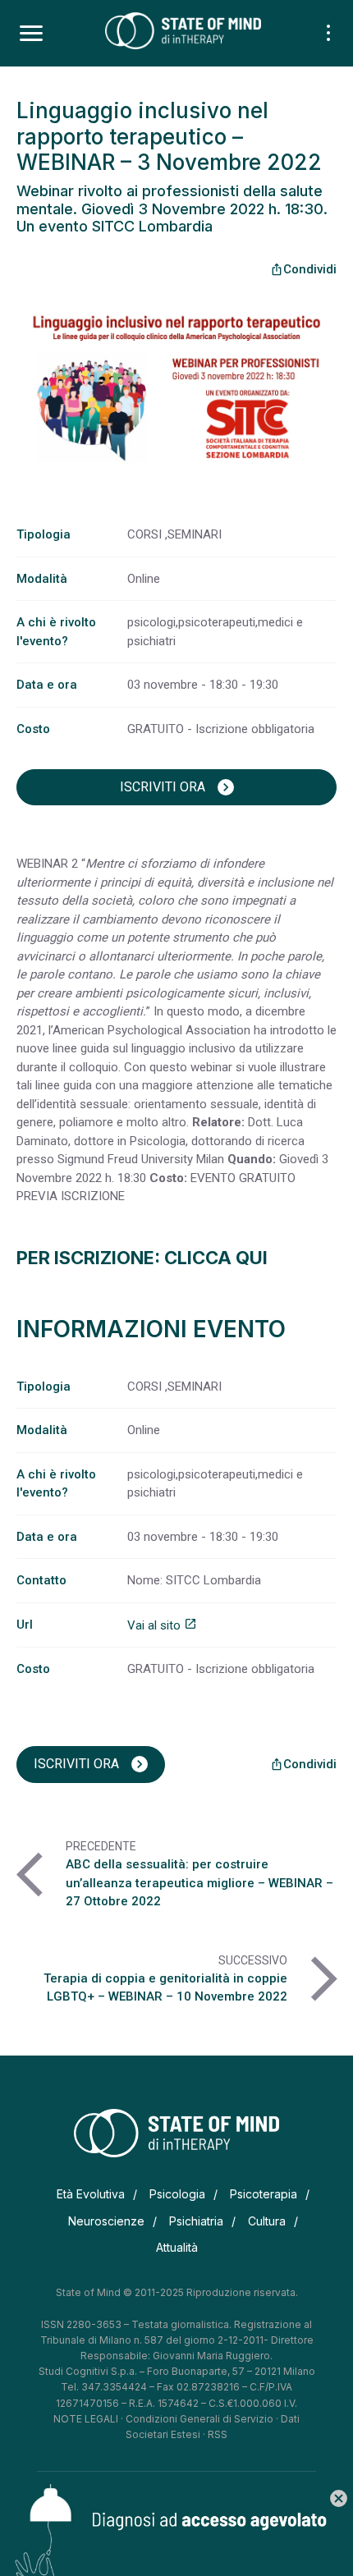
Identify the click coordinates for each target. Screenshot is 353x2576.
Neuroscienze (106, 2221)
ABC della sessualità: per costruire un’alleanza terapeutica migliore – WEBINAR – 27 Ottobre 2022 (199, 1883)
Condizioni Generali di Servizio (199, 2419)
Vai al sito (162, 1625)
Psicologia (177, 2194)
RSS (218, 2434)
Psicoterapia (264, 2194)
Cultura (267, 2221)
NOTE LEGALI (86, 2419)
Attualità (177, 2247)
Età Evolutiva (91, 2194)
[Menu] (31, 34)
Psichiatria (196, 2221)
